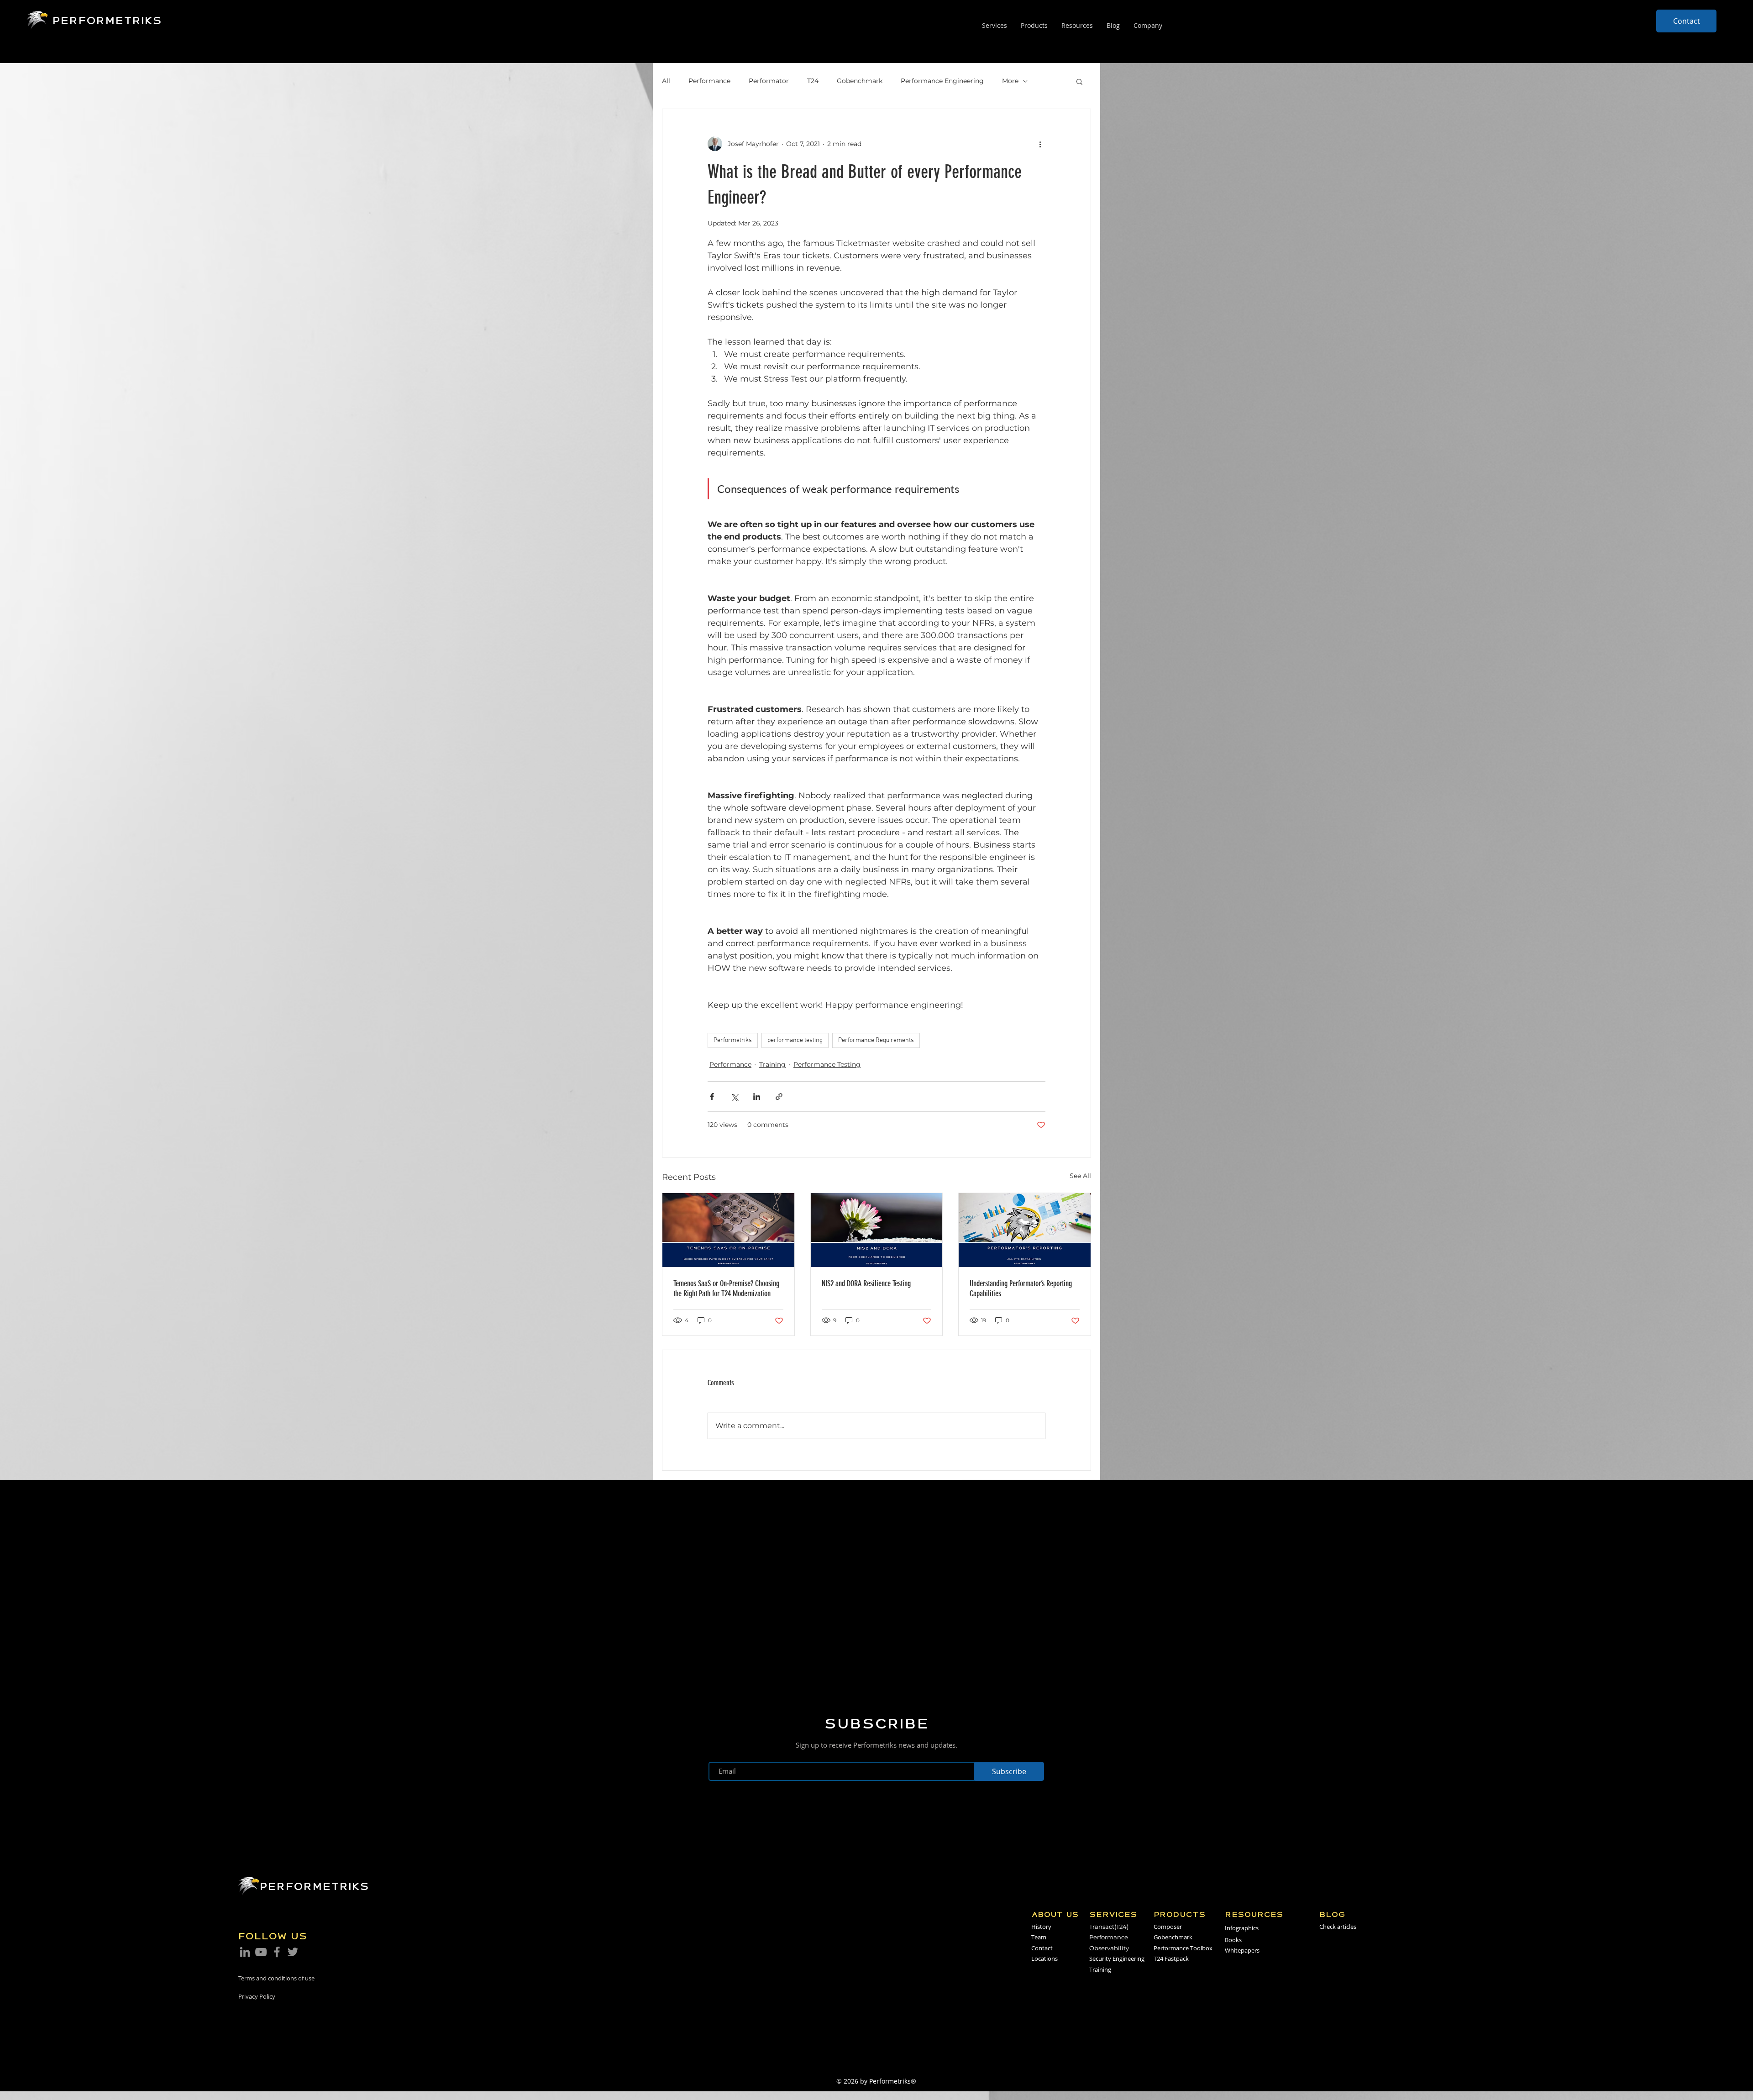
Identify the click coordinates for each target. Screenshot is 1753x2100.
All (666, 81)
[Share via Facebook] (712, 1097)
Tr (1092, 1927)
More (1010, 81)
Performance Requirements (876, 1040)
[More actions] (1040, 144)
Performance (709, 81)
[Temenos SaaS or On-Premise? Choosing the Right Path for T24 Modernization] (728, 1230)
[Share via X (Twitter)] (734, 1097)
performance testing (795, 1040)
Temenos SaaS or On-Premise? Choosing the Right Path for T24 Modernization (726, 1288)
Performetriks (733, 1040)
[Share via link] (779, 1097)
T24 (813, 81)
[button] (1079, 81)
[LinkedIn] (245, 1952)
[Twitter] (293, 1952)
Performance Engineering (942, 81)
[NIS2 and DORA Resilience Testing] (877, 1230)
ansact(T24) (1112, 1927)
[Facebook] (277, 1952)
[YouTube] (261, 1952)
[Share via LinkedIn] (757, 1097)
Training (772, 1064)
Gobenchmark (860, 81)
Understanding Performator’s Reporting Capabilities (1021, 1288)
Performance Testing (827, 1064)
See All (1080, 1176)
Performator (769, 81)
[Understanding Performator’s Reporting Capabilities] (1025, 1230)
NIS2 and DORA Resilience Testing (866, 1283)
